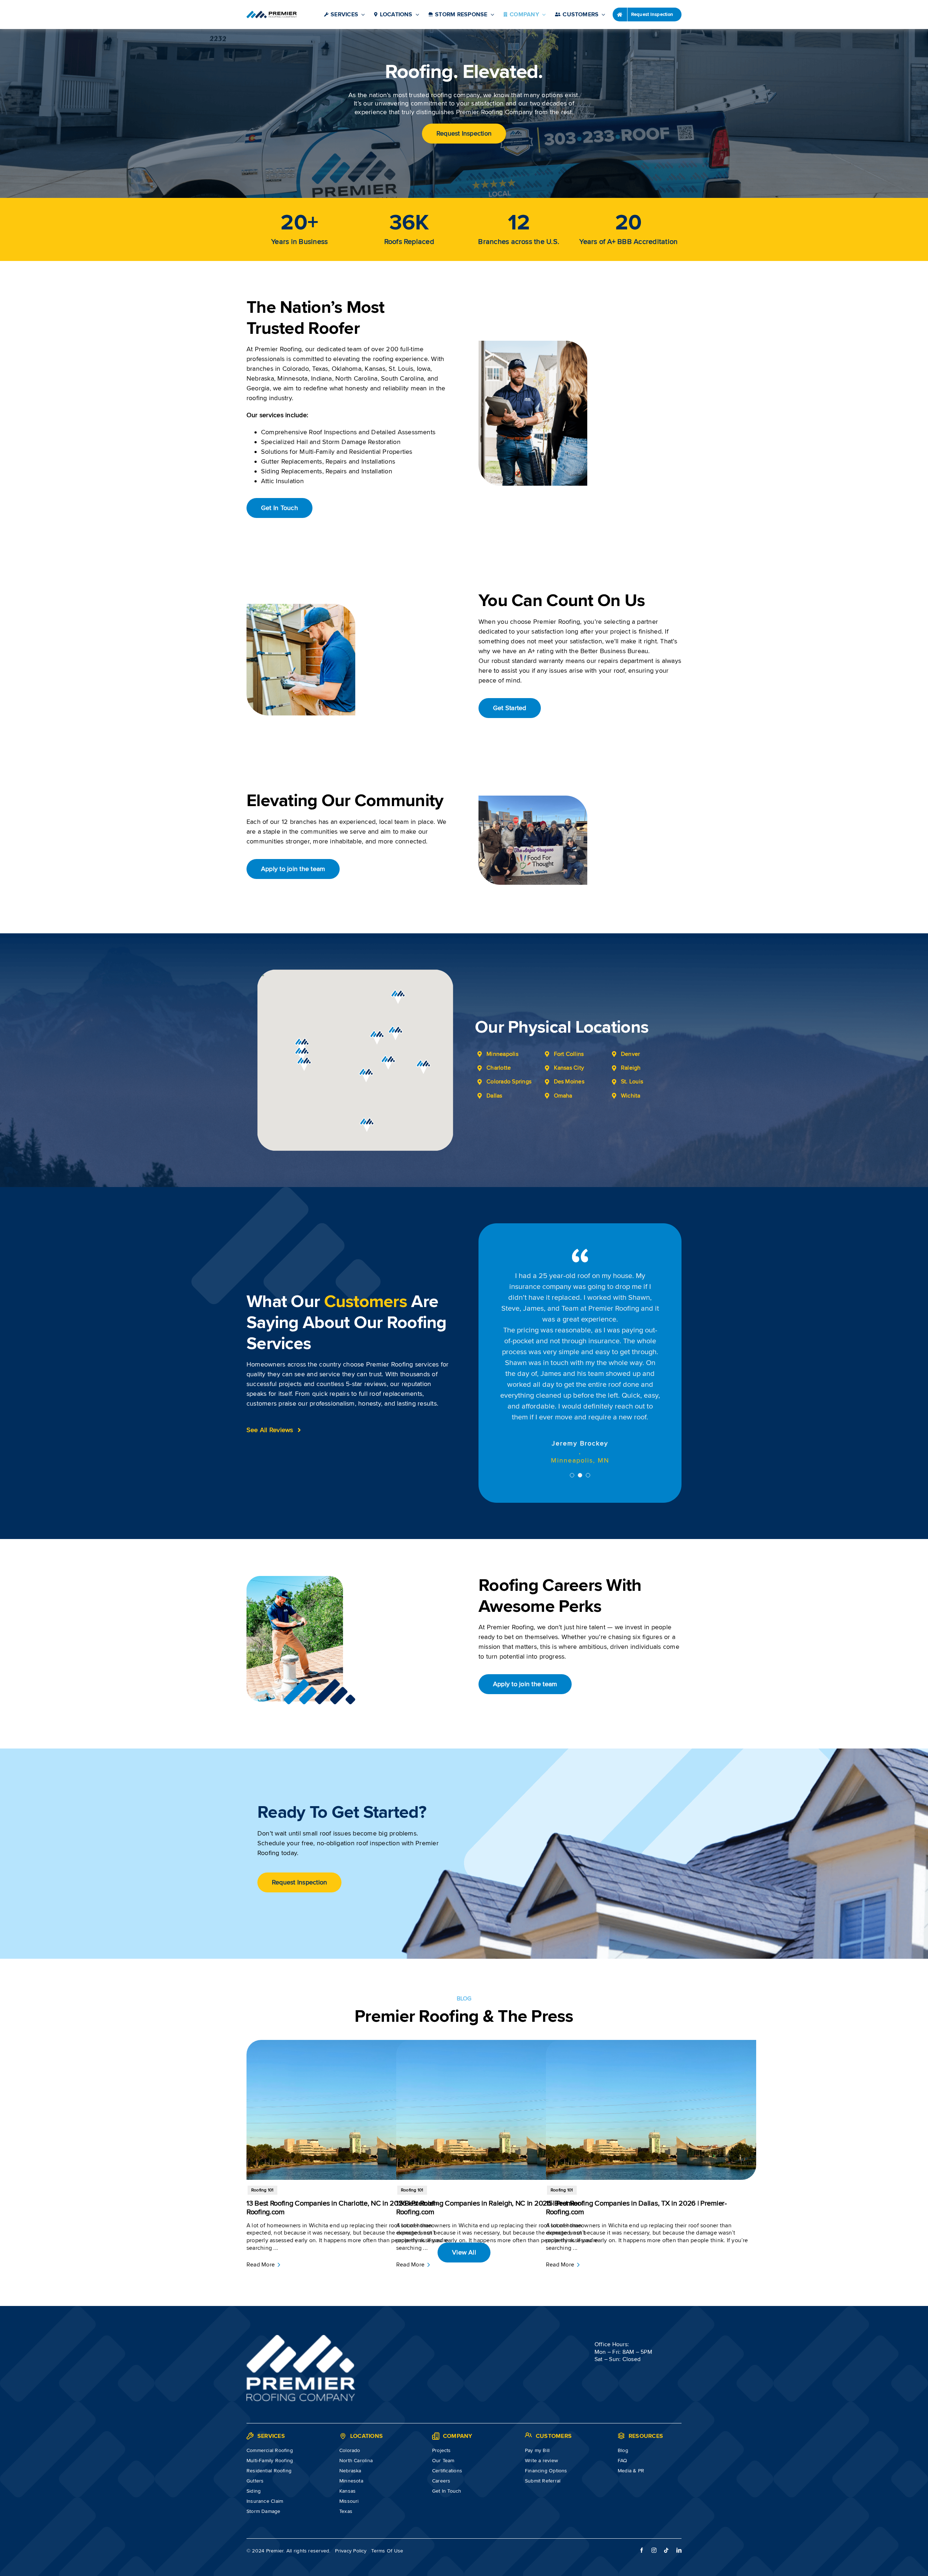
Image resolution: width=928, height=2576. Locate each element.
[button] (304, 1064)
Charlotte (499, 1068)
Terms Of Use (387, 2505)
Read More (261, 2219)
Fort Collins (569, 1054)
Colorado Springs (509, 1082)
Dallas (494, 1096)
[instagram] (654, 2504)
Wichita (631, 1096)
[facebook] (642, 2504)
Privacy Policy (351, 2505)
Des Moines (569, 1082)
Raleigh (631, 1068)
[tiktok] (666, 2504)
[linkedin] (679, 2504)
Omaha (563, 1096)
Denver (630, 1054)
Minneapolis (502, 1054)
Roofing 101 (262, 2144)
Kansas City (569, 1068)
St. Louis (632, 1082)
